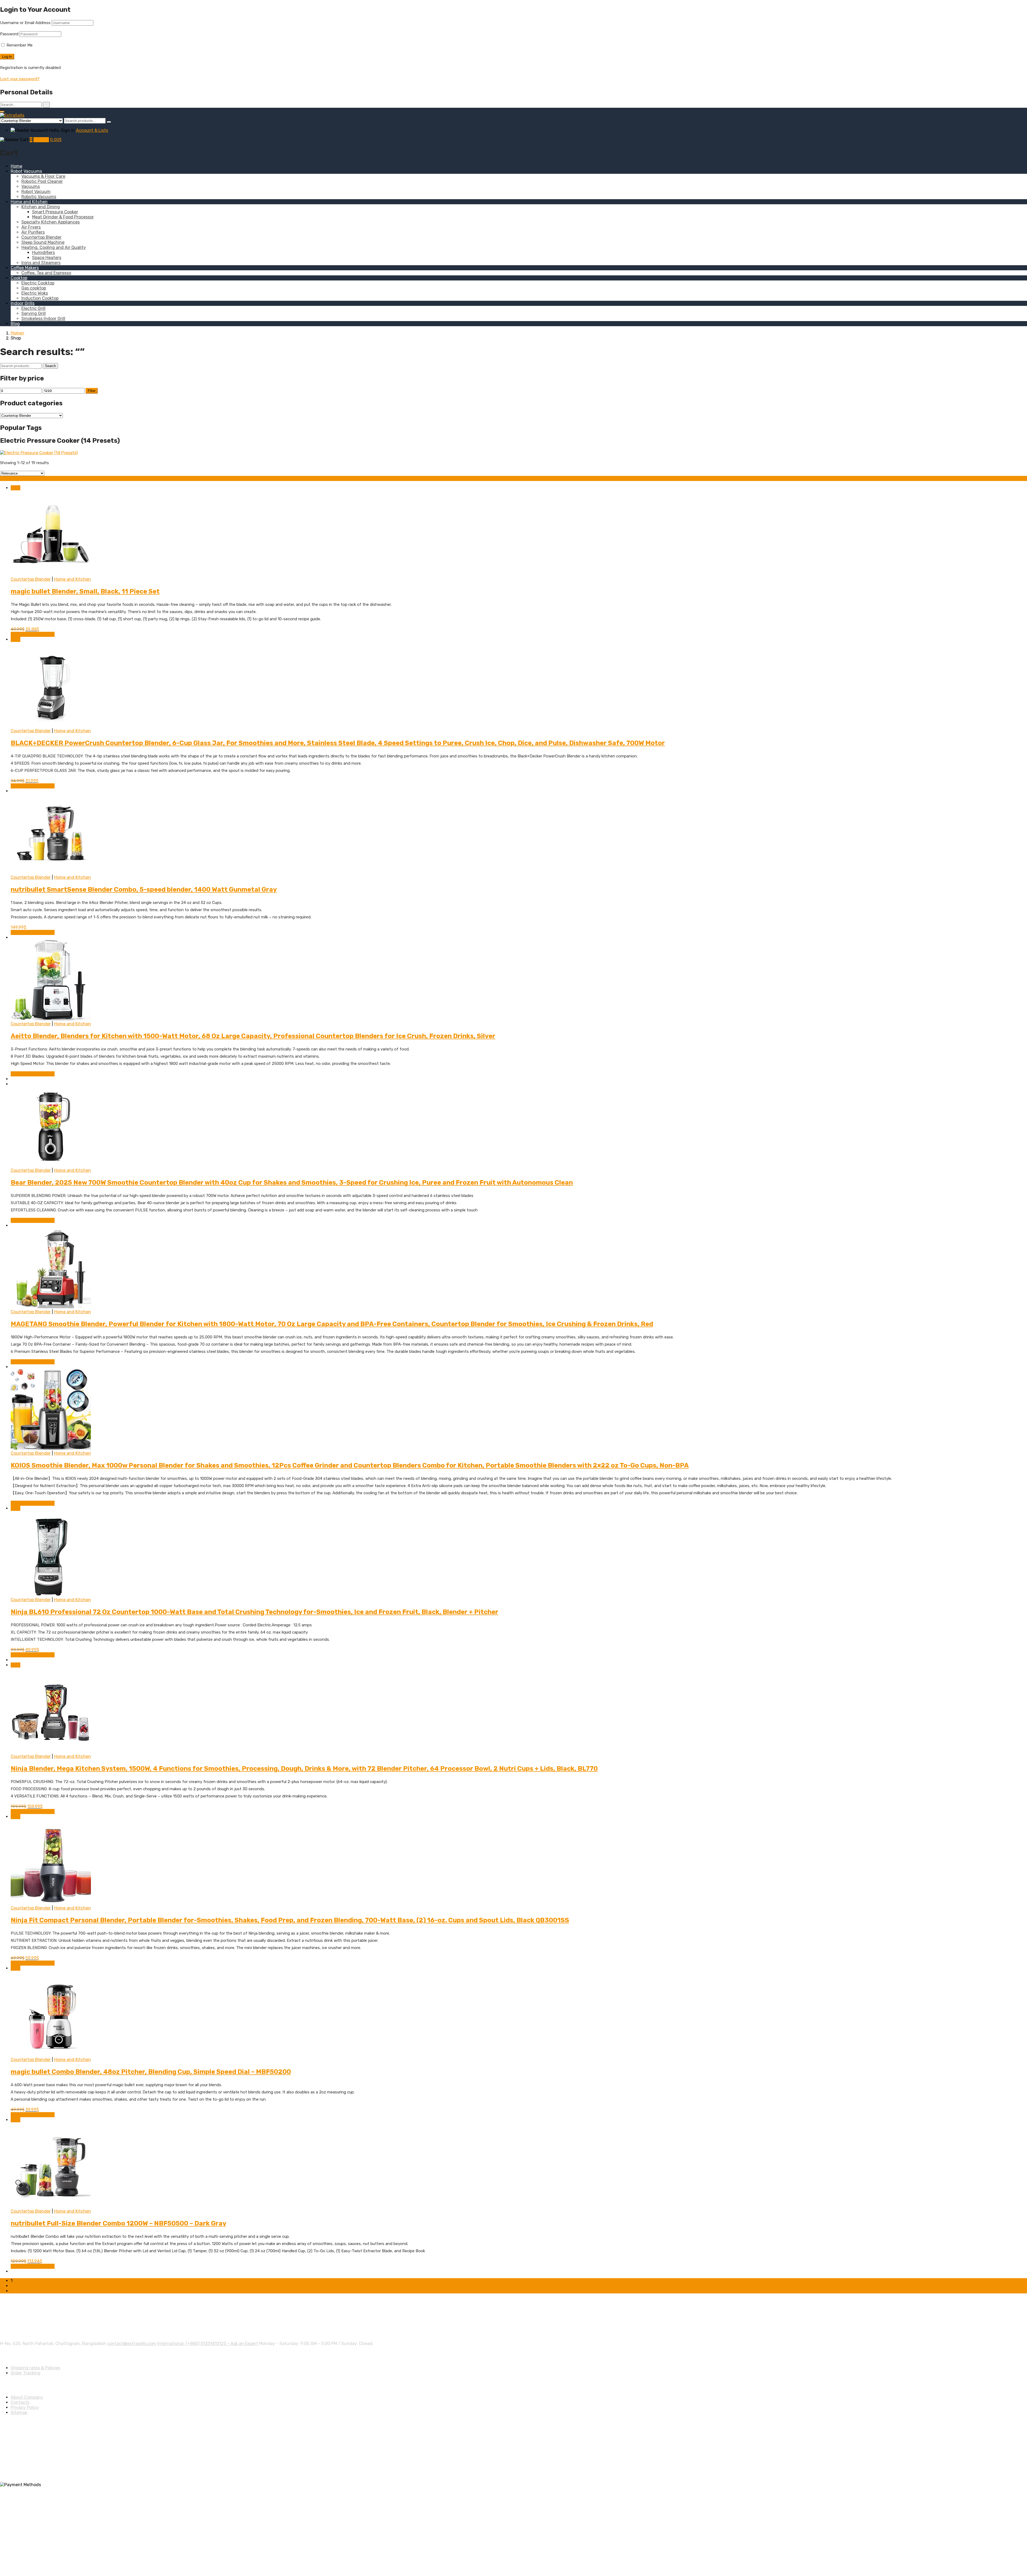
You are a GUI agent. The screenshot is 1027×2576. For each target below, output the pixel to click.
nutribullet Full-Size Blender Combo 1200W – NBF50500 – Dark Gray (118, 2223)
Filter (92, 391)
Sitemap (19, 2413)
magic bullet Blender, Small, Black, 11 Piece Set (85, 591)
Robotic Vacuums (39, 197)
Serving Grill (34, 313)
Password (9, 34)
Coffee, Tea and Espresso (46, 273)
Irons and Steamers (41, 263)
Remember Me (19, 45)
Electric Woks (35, 293)
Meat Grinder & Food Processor (63, 217)
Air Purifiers (33, 232)
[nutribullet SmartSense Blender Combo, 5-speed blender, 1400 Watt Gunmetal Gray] (51, 872)
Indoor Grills (23, 303)
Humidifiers (43, 253)
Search (50, 366)
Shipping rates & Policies (35, 2368)
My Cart (41, 140)
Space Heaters (47, 258)
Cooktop (19, 278)
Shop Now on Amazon (33, 634)
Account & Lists (92, 130)
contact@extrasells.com (132, 2344)
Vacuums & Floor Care (43, 176)
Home (16, 166)
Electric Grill (33, 308)
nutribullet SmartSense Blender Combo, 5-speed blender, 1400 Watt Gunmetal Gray (144, 890)
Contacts (20, 2402)
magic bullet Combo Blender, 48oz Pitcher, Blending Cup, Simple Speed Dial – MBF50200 (151, 2072)
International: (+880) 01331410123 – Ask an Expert (208, 2344)
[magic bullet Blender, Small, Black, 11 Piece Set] (51, 574)
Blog (15, 324)
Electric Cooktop (38, 283)
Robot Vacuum (36, 192)
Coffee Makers (25, 268)
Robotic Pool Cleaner (42, 181)
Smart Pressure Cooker (55, 212)
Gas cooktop (34, 288)
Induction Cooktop (40, 298)
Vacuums (31, 186)
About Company (27, 2397)
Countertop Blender (41, 237)
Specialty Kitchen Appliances (51, 222)
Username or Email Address (25, 23)
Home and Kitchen (29, 202)
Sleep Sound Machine (43, 242)
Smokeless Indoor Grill (43, 319)
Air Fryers (31, 227)
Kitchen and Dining (41, 207)
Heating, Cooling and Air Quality (54, 247)
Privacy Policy (25, 2407)
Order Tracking (26, 2373)
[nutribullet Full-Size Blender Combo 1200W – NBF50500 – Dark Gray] (51, 2206)
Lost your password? (20, 79)
